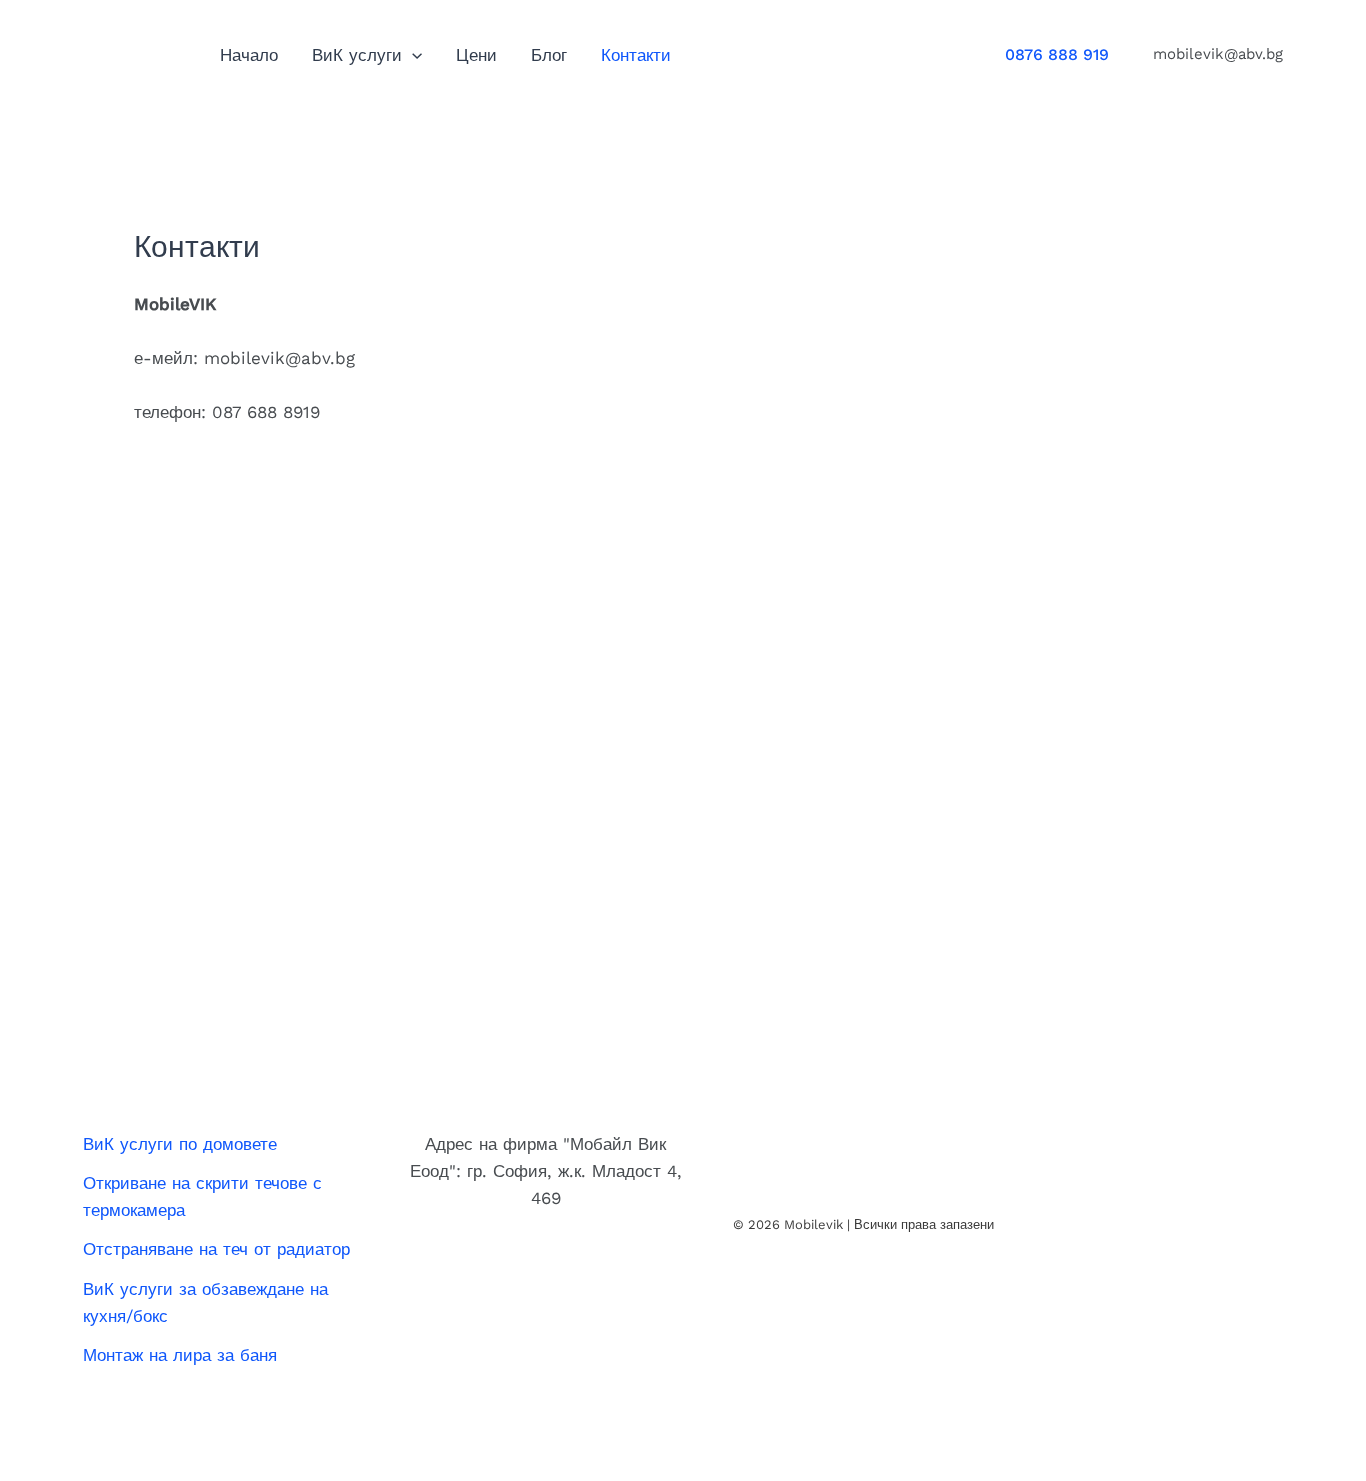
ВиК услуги (357, 55)
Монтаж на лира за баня (180, 1355)
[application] (412, 55)
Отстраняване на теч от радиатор (216, 1249)
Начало (249, 55)
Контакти (636, 55)
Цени (476, 55)
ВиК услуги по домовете (180, 1144)
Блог (549, 55)
